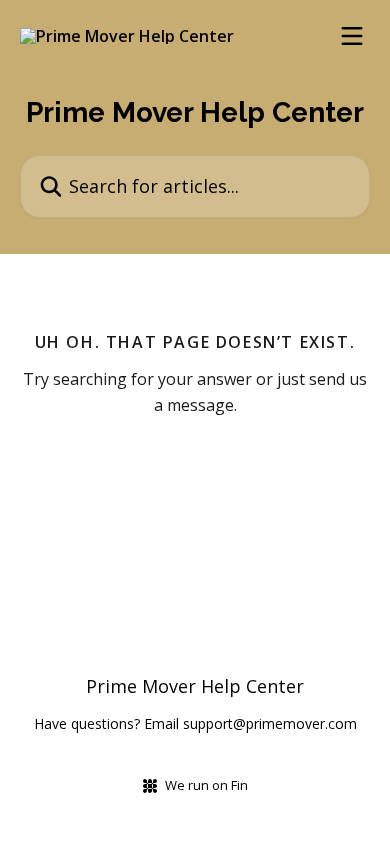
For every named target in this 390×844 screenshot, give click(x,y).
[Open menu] (352, 36)
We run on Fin (206, 785)
